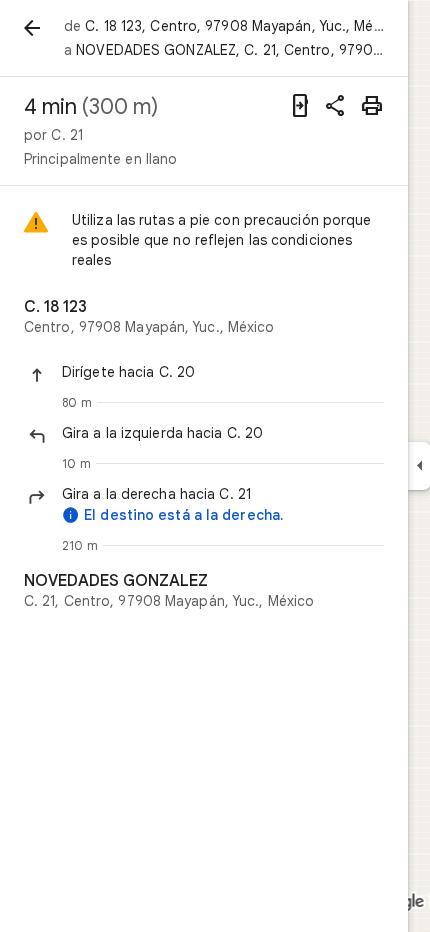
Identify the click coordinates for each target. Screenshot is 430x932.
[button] (223, 372)
